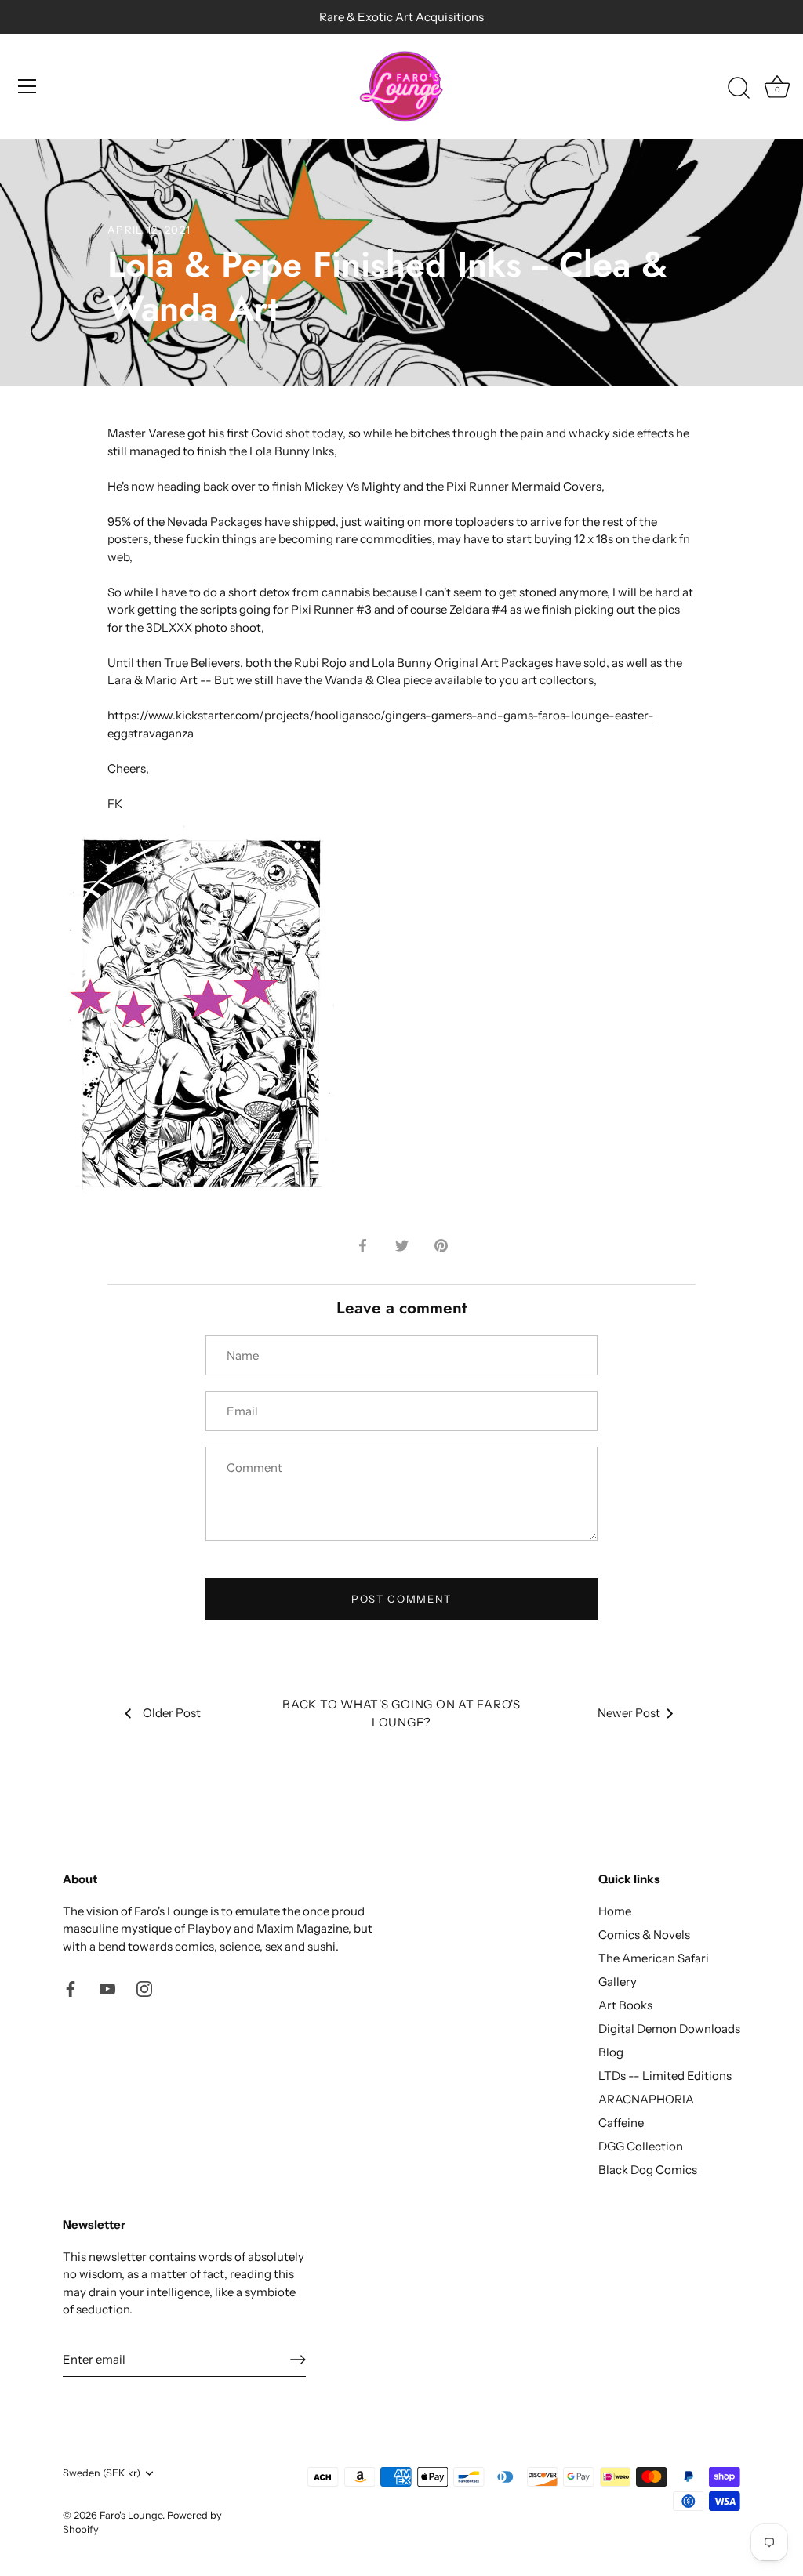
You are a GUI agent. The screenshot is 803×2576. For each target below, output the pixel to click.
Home (615, 1911)
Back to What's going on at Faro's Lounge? (401, 1713)
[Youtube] (107, 1987)
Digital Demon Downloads (669, 2029)
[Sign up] (298, 2360)
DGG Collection (641, 2146)
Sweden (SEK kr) (102, 2473)
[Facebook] (71, 1987)
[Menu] (27, 86)
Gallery (618, 1982)
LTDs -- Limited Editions (665, 2076)
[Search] (739, 89)
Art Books (625, 2005)
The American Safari (654, 1958)
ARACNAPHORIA (646, 2099)
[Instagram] (144, 1987)
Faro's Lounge (131, 2515)
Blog (611, 2052)
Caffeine (621, 2123)
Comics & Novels (644, 1935)
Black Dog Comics (648, 2170)
